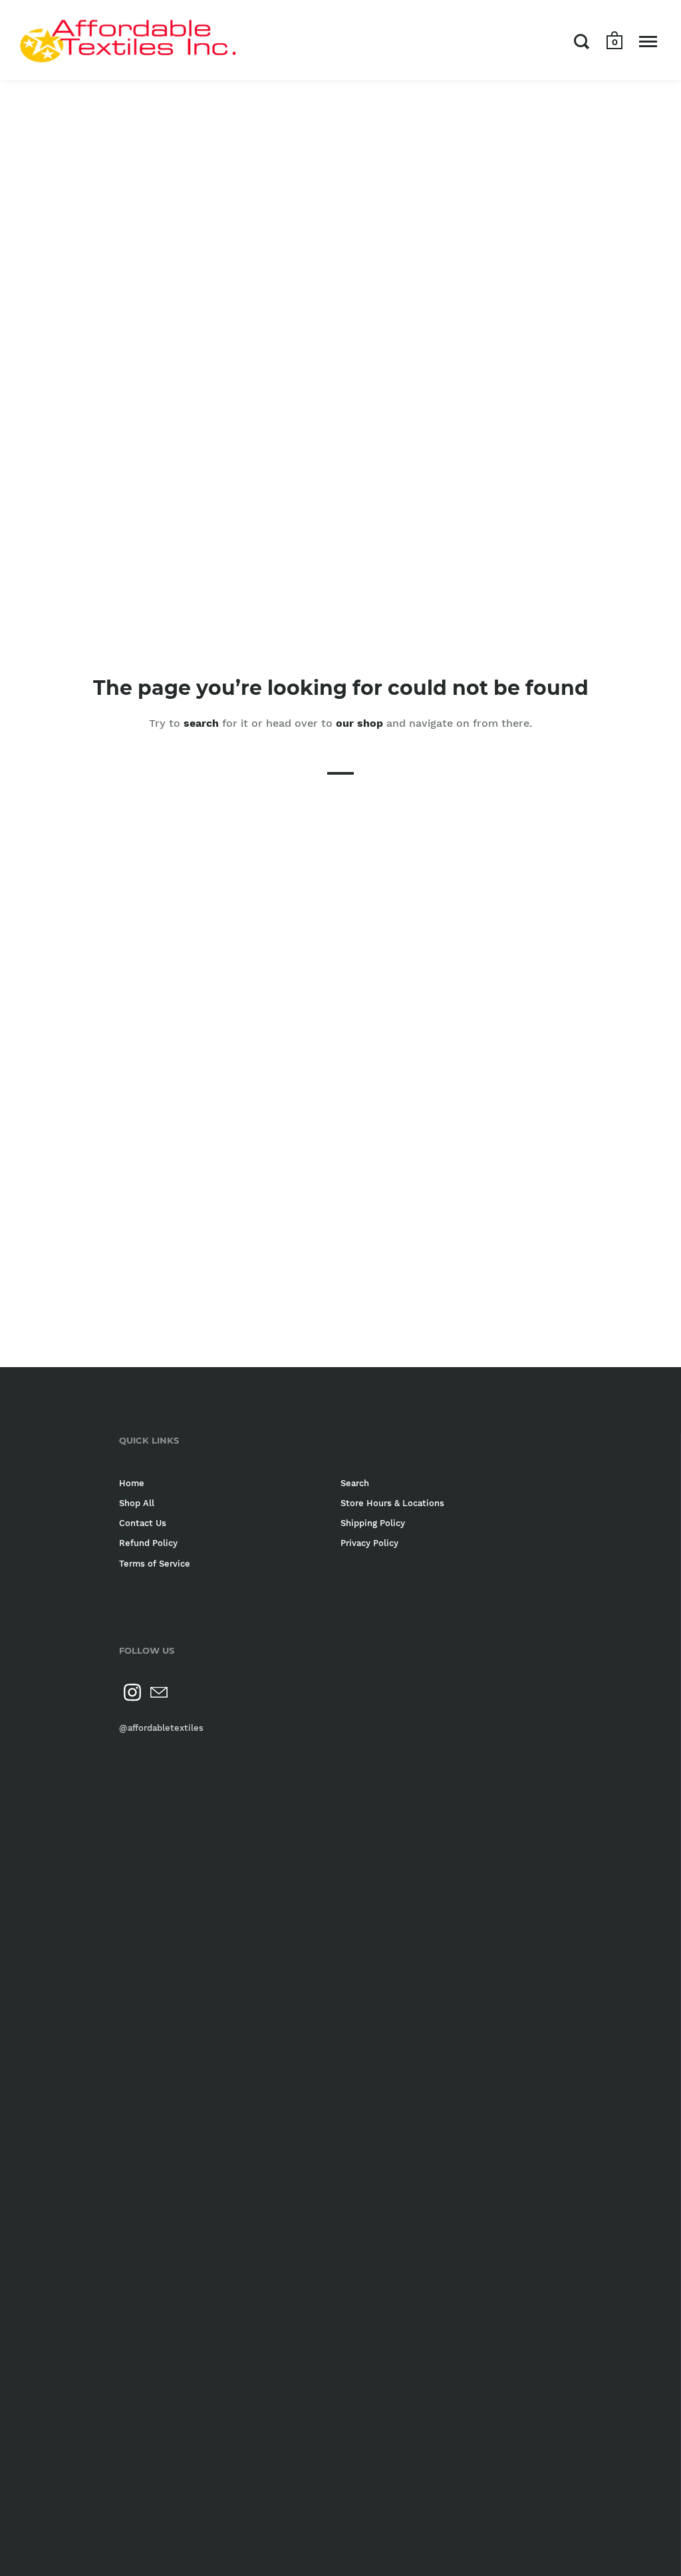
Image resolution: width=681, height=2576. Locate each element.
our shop (359, 722)
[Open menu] (648, 41)
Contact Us (143, 1523)
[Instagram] (132, 1692)
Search (355, 1483)
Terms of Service (155, 1564)
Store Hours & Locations (392, 1503)
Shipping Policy (373, 1523)
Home (132, 1483)
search (201, 722)
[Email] (159, 1692)
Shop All (137, 1503)
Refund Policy (148, 1543)
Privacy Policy (369, 1543)
